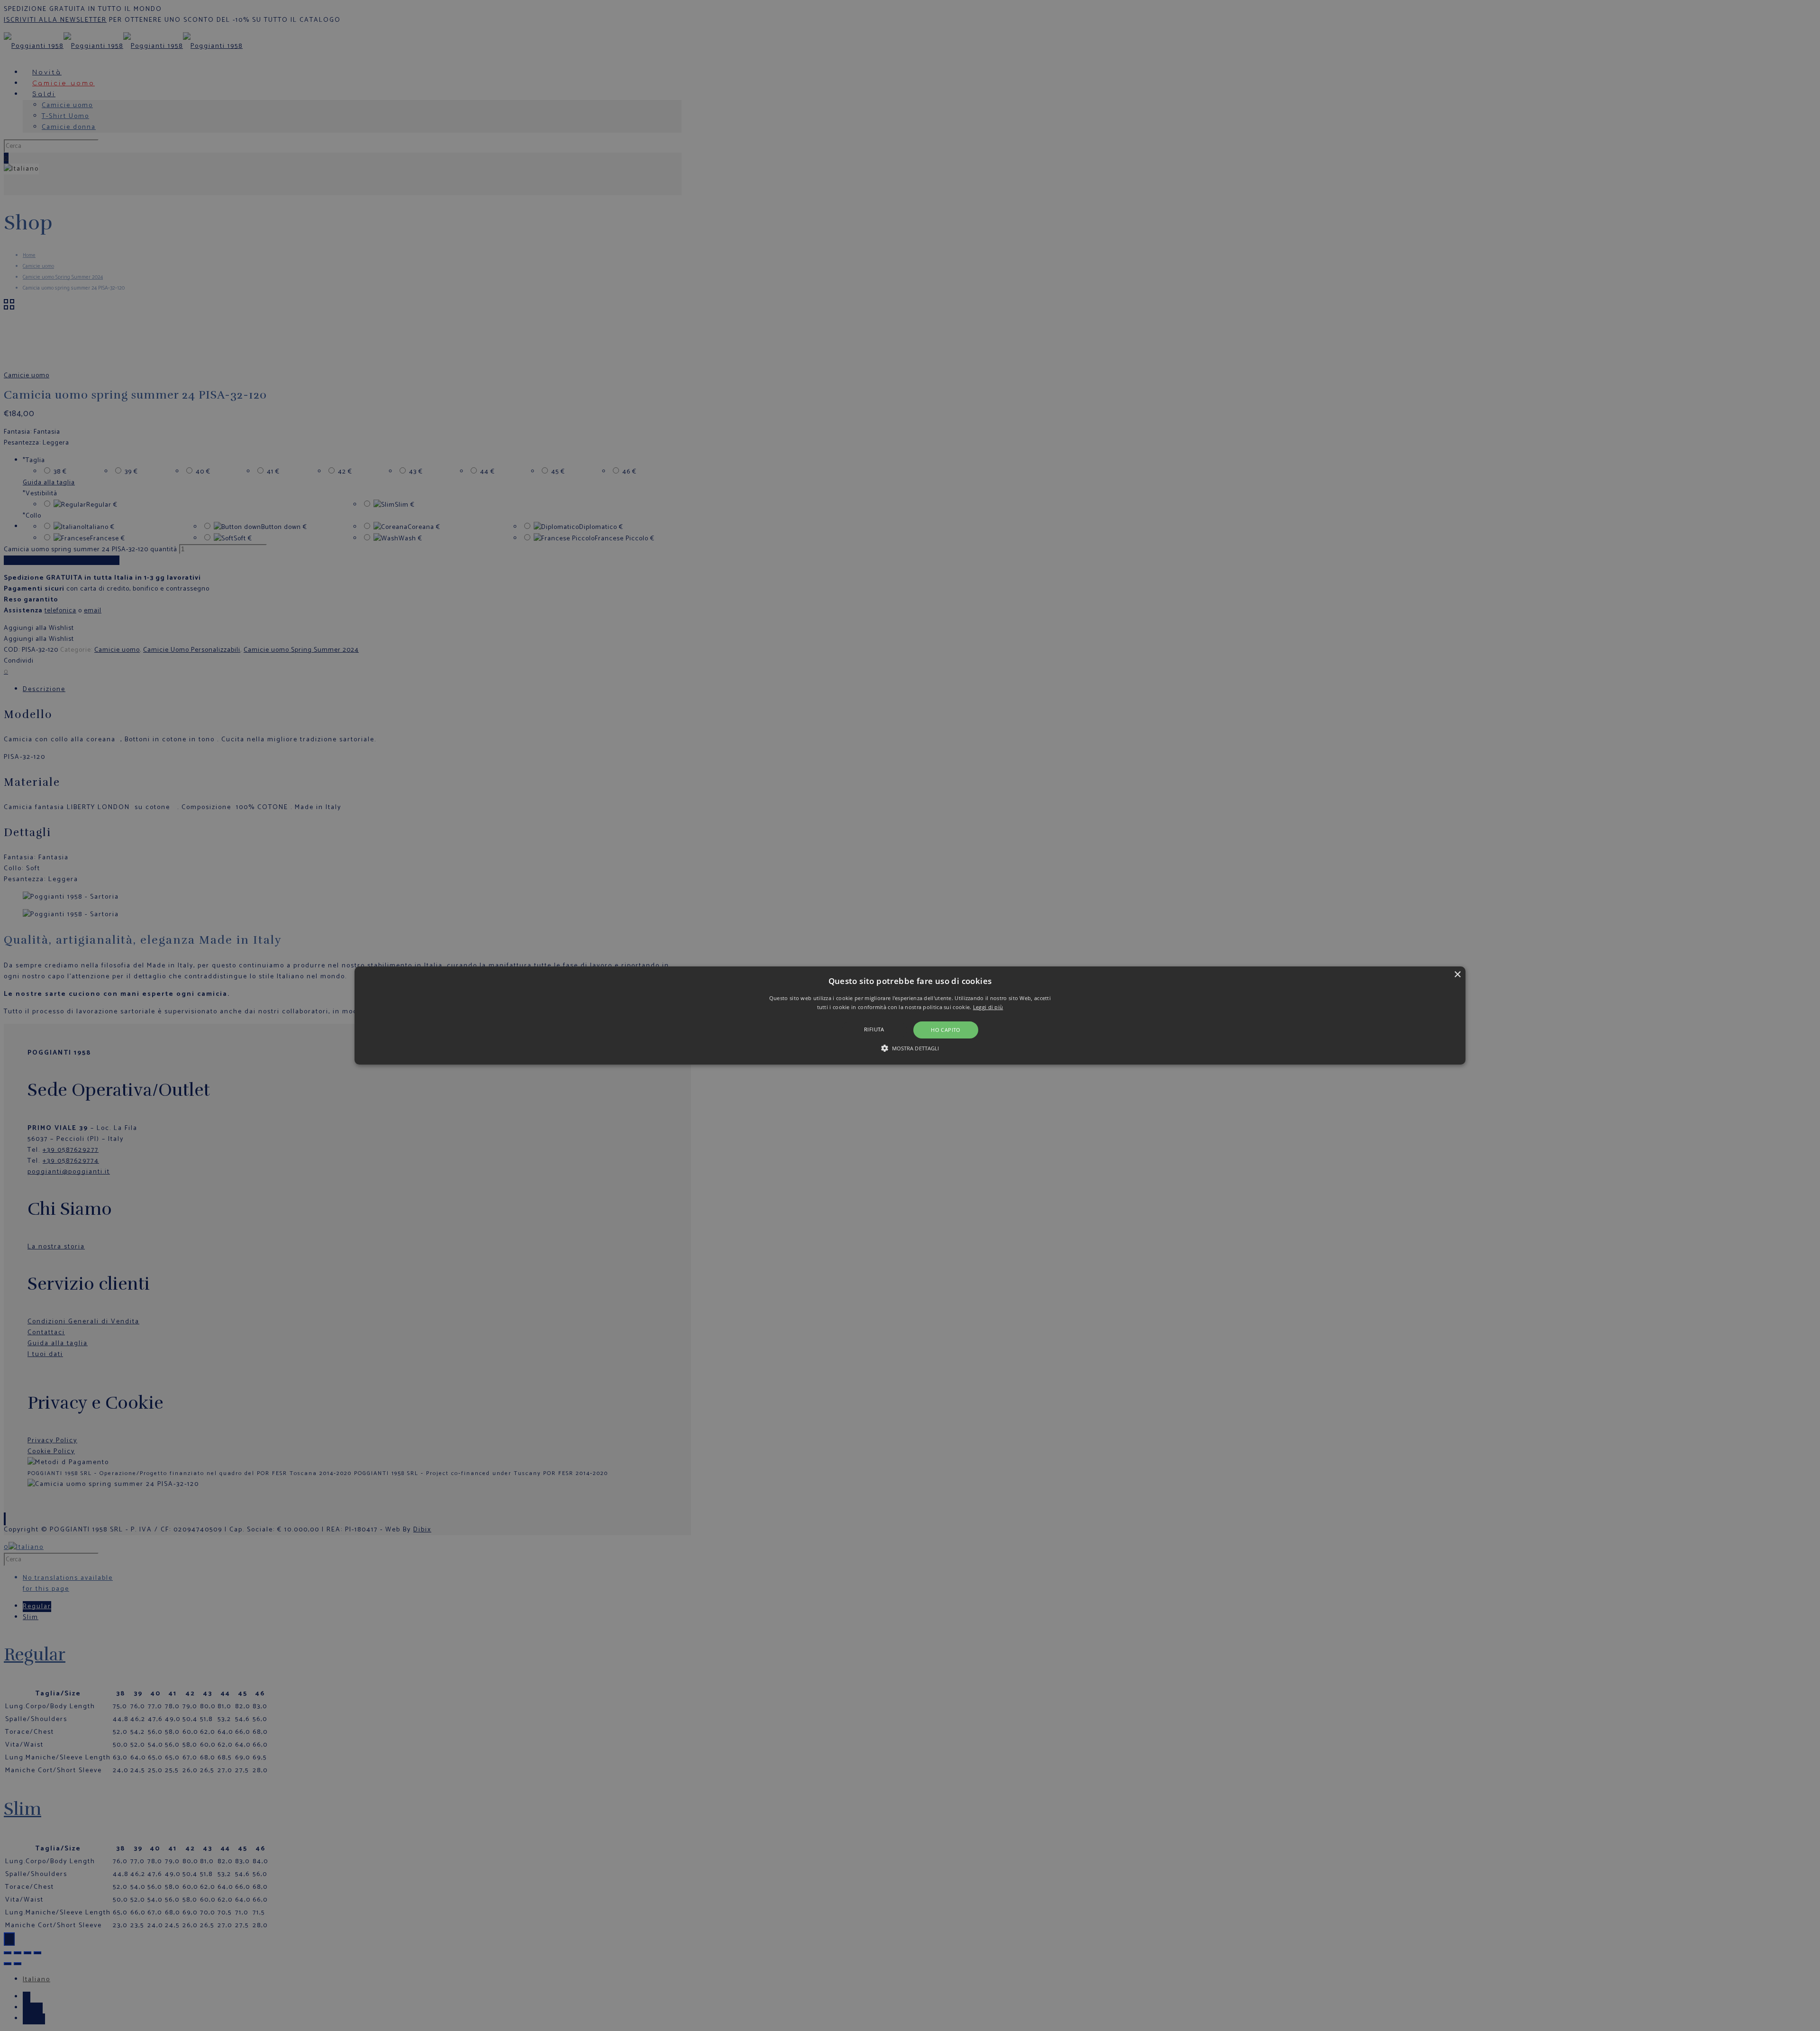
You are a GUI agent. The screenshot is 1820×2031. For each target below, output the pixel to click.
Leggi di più (988, 1007)
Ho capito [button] (946, 1030)
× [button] (1457, 975)
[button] (910, 1016)
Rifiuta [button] (874, 1029)
